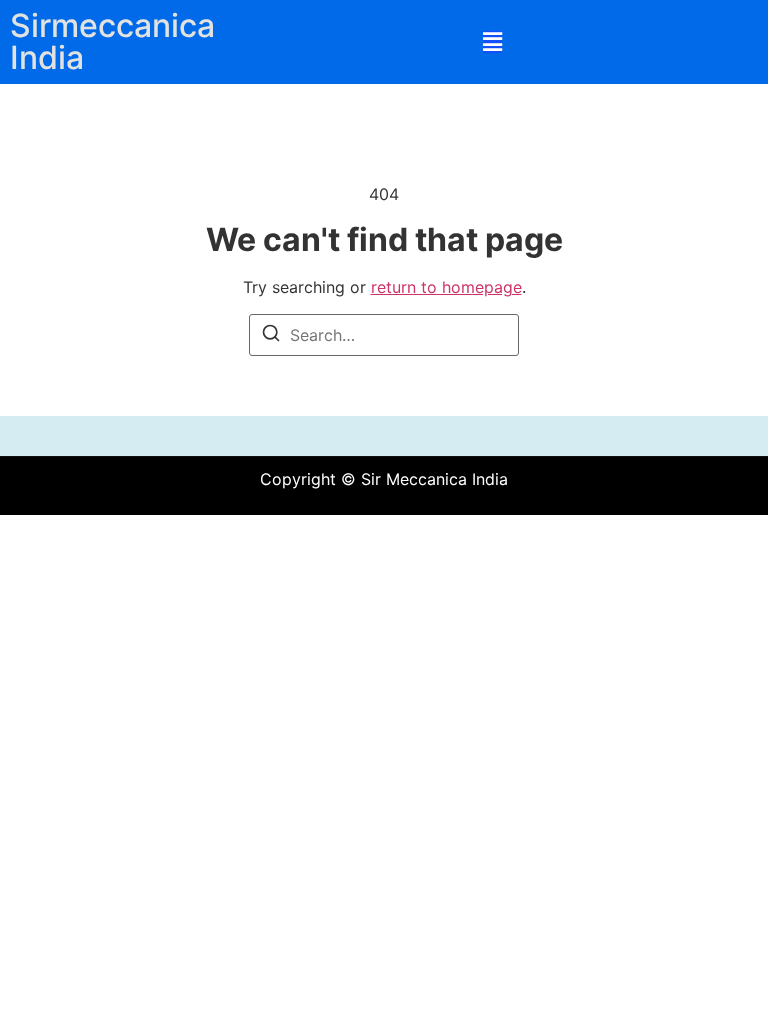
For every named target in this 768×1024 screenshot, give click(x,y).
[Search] (271, 336)
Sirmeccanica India (112, 41)
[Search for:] (384, 335)
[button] (492, 42)
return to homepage (446, 287)
